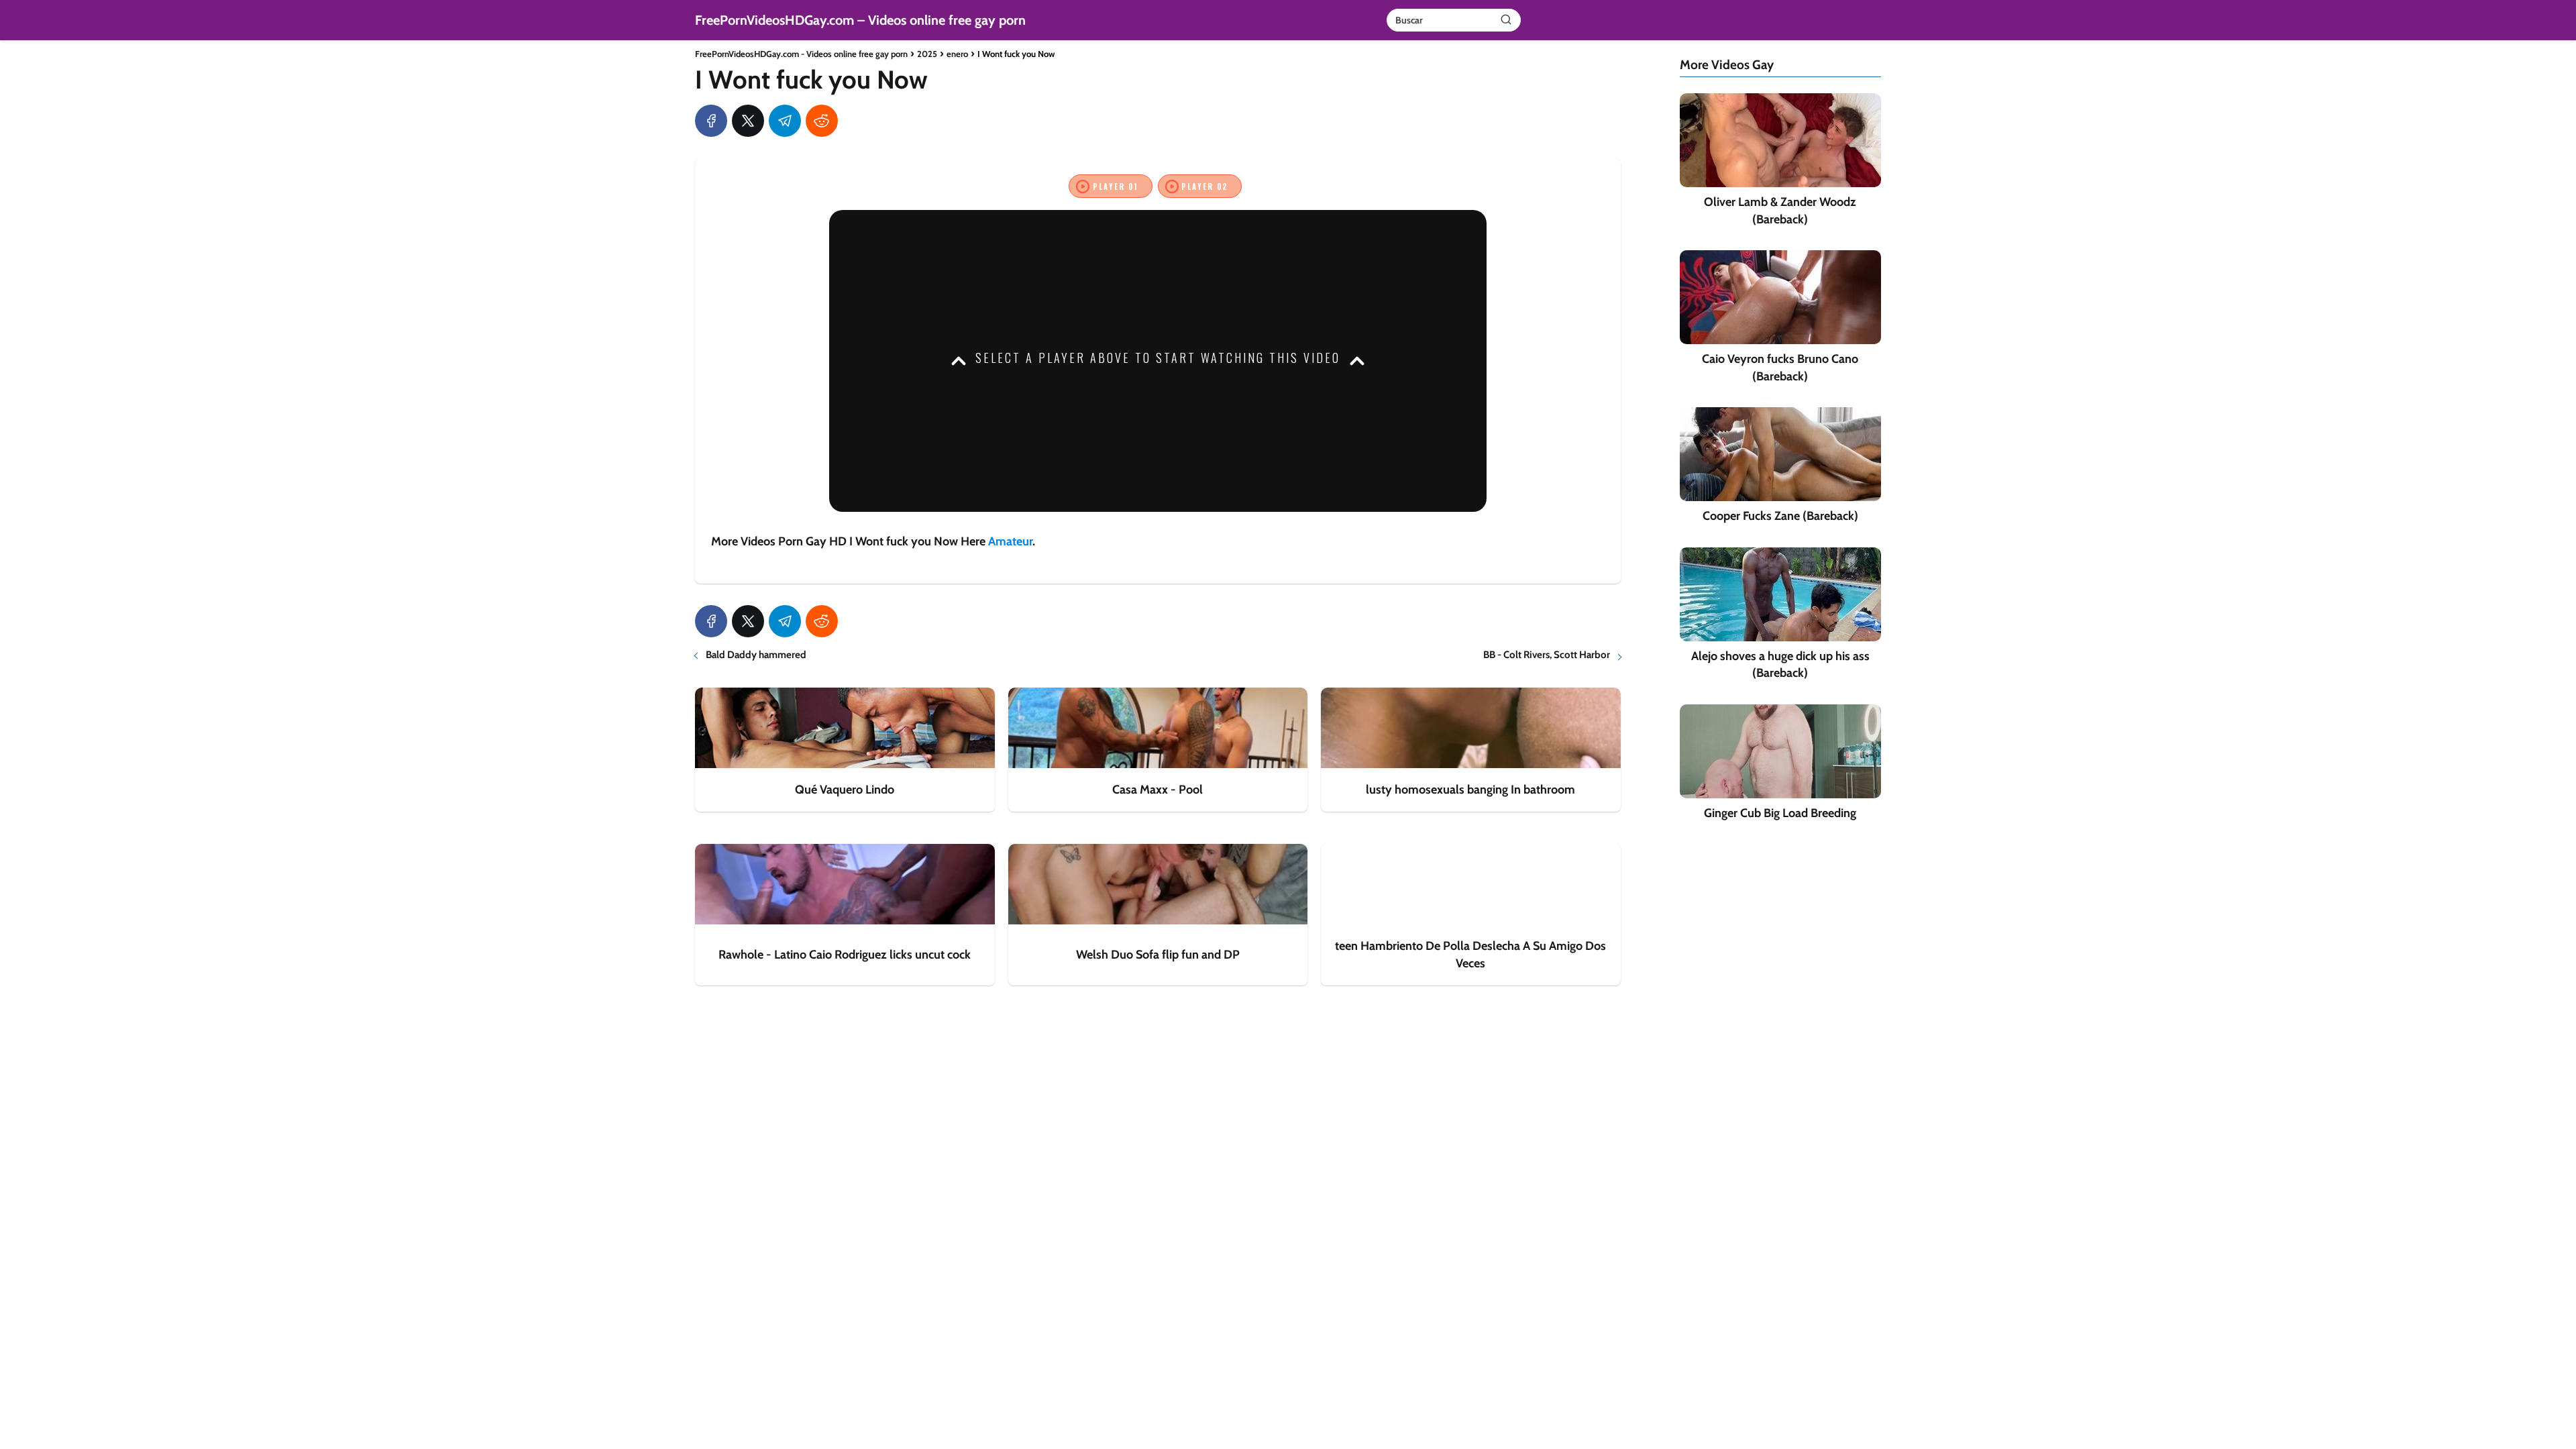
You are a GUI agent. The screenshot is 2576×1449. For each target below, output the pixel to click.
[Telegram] (785, 121)
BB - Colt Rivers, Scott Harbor (1547, 655)
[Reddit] (822, 121)
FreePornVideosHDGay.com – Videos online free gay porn (860, 20)
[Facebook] (711, 121)
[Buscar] (1506, 19)
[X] (748, 121)
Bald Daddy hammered (756, 655)
